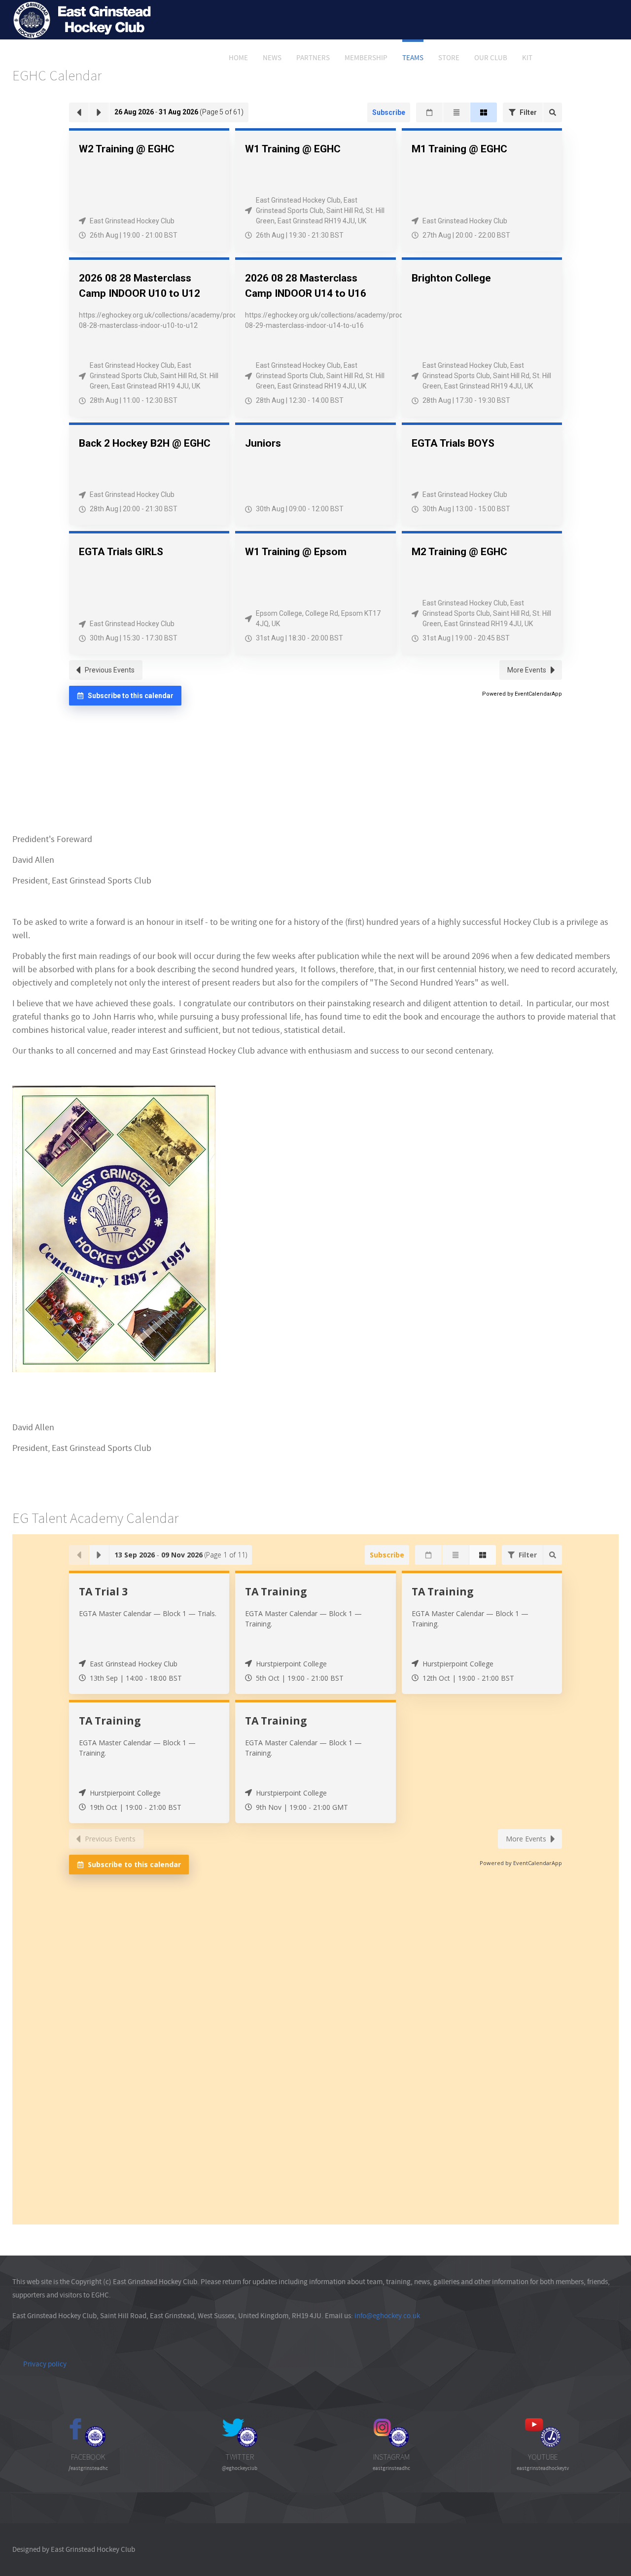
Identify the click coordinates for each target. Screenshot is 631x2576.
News (272, 58)
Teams (413, 58)
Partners (313, 58)
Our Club (491, 58)
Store (449, 58)
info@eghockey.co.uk (387, 2316)
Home (238, 58)
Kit (527, 58)
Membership (366, 58)
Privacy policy (45, 2364)
